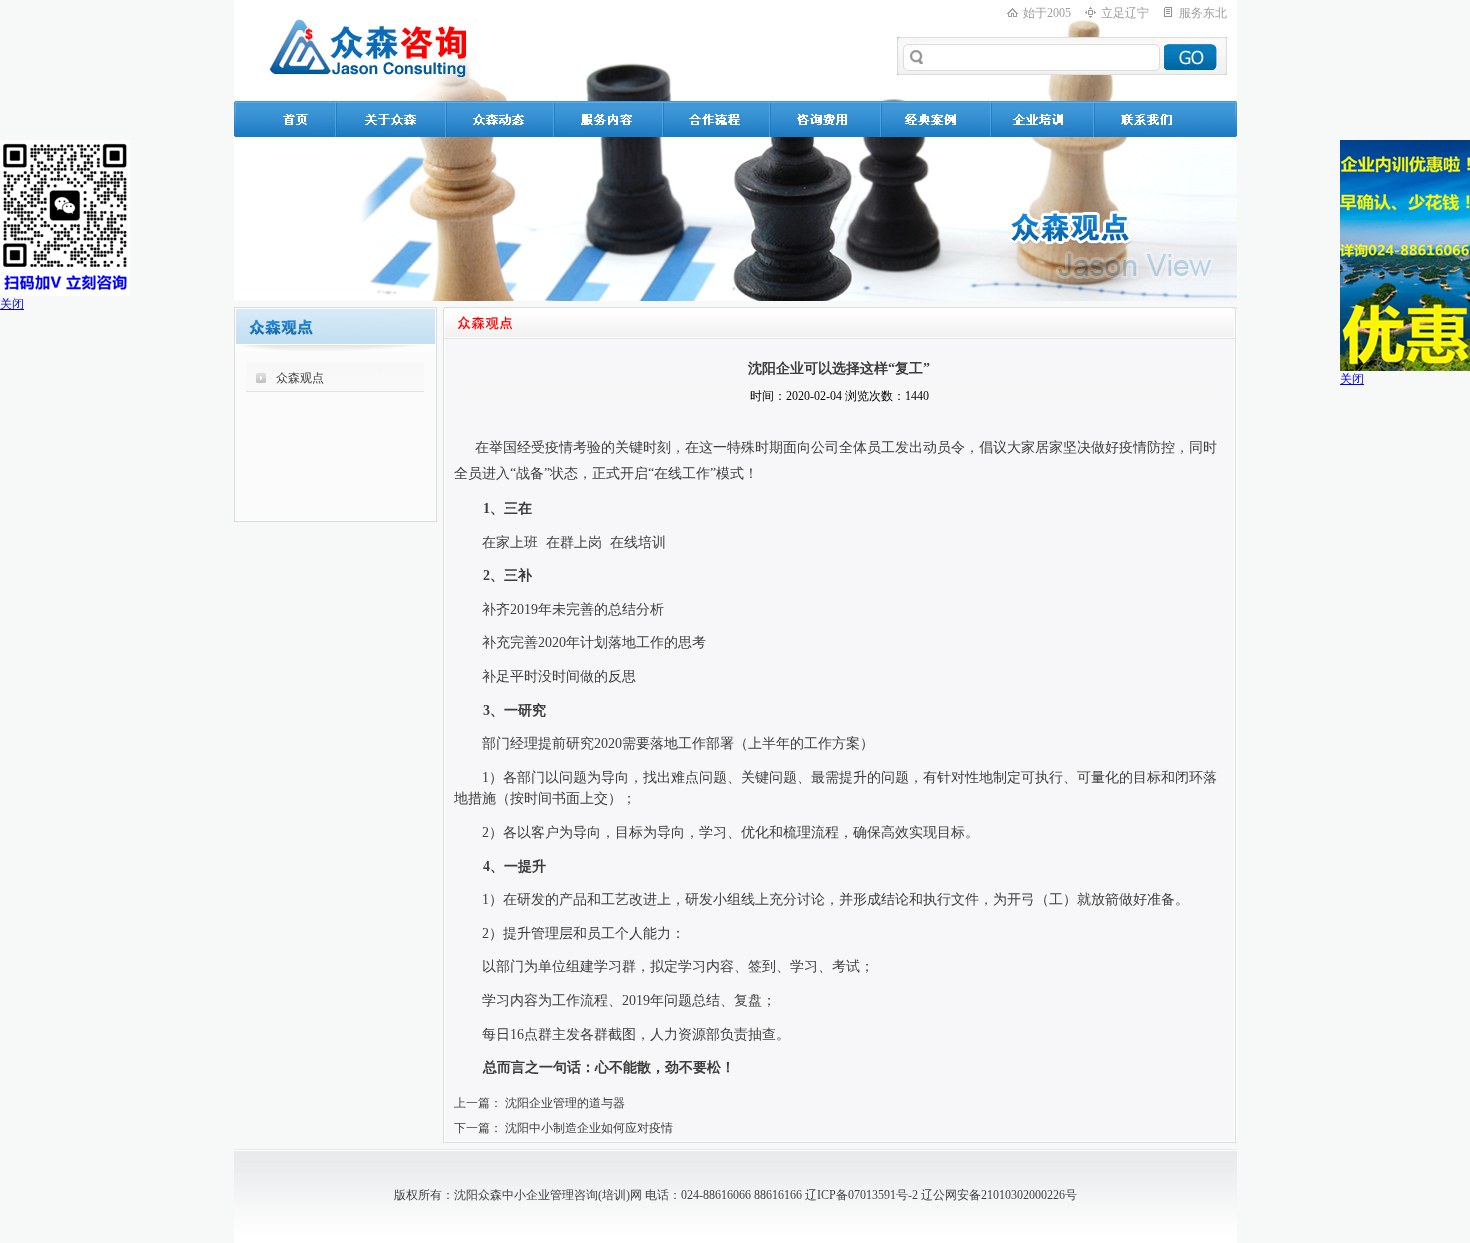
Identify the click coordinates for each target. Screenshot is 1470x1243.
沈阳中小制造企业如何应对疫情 (589, 1128)
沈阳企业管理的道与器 (565, 1103)
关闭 (12, 304)
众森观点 (300, 378)
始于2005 (1047, 13)
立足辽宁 (1125, 13)
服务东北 (1203, 13)
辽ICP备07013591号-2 (861, 1195)
